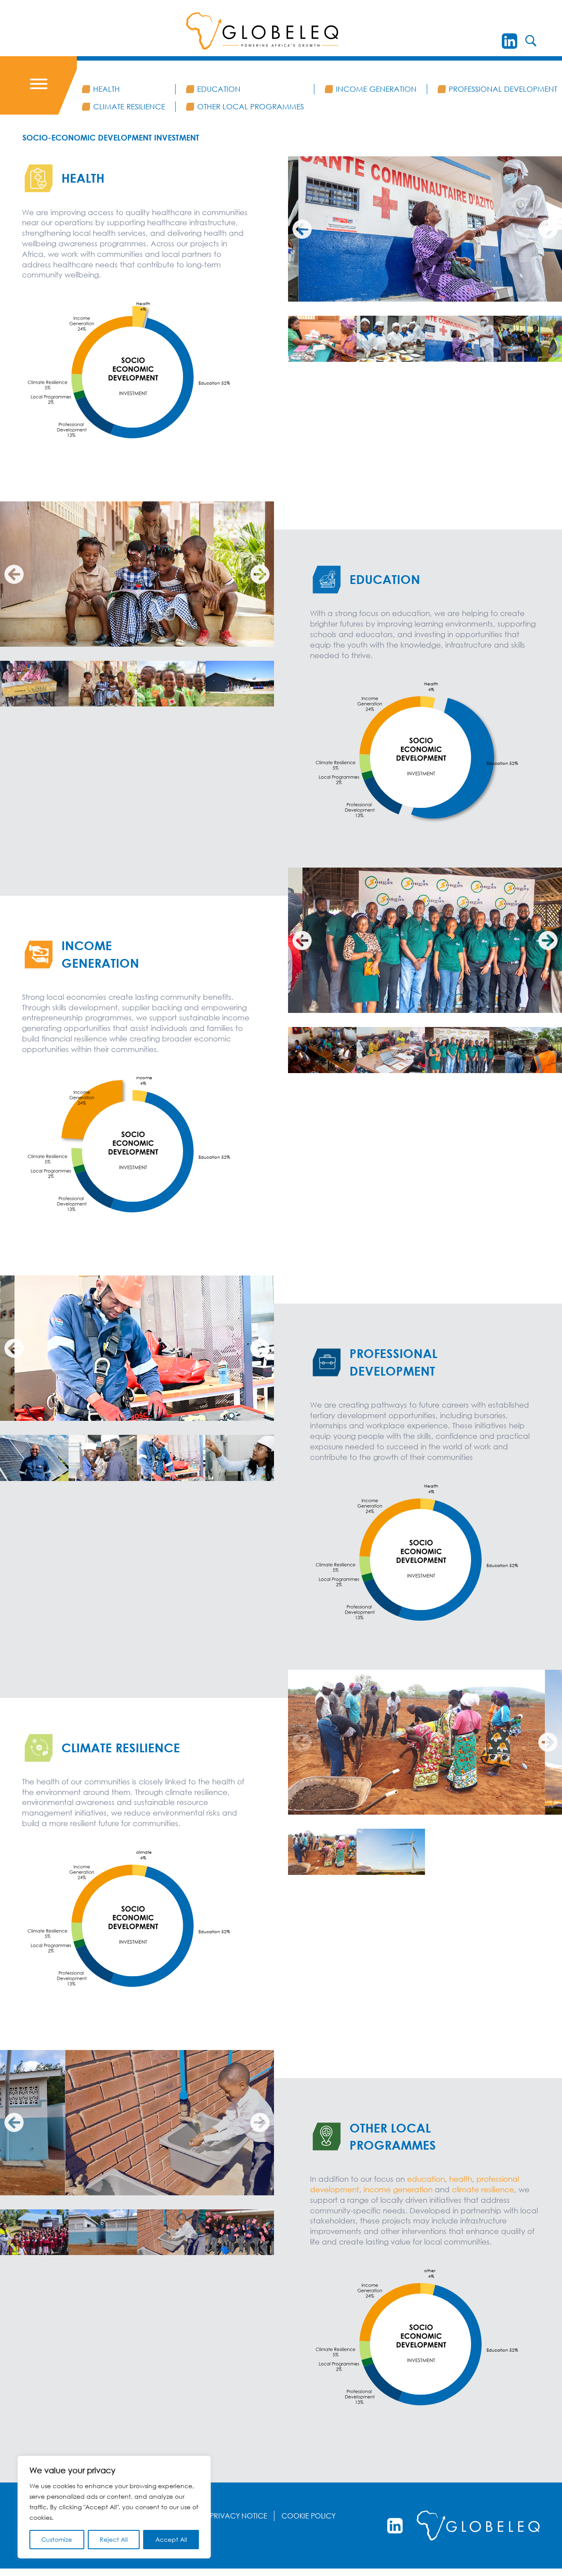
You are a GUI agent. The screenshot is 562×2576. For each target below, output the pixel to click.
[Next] (548, 229)
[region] (114, 2507)
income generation (399, 2189)
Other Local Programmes (250, 106)
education (426, 2179)
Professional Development (503, 89)
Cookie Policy (308, 2516)
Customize (57, 2539)
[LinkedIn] (510, 41)
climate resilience (483, 2189)
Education (219, 89)
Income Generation (376, 89)
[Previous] (302, 229)
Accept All (171, 2539)
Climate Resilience (129, 106)
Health (106, 89)
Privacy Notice (239, 2516)
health (461, 2179)
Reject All (114, 2539)
